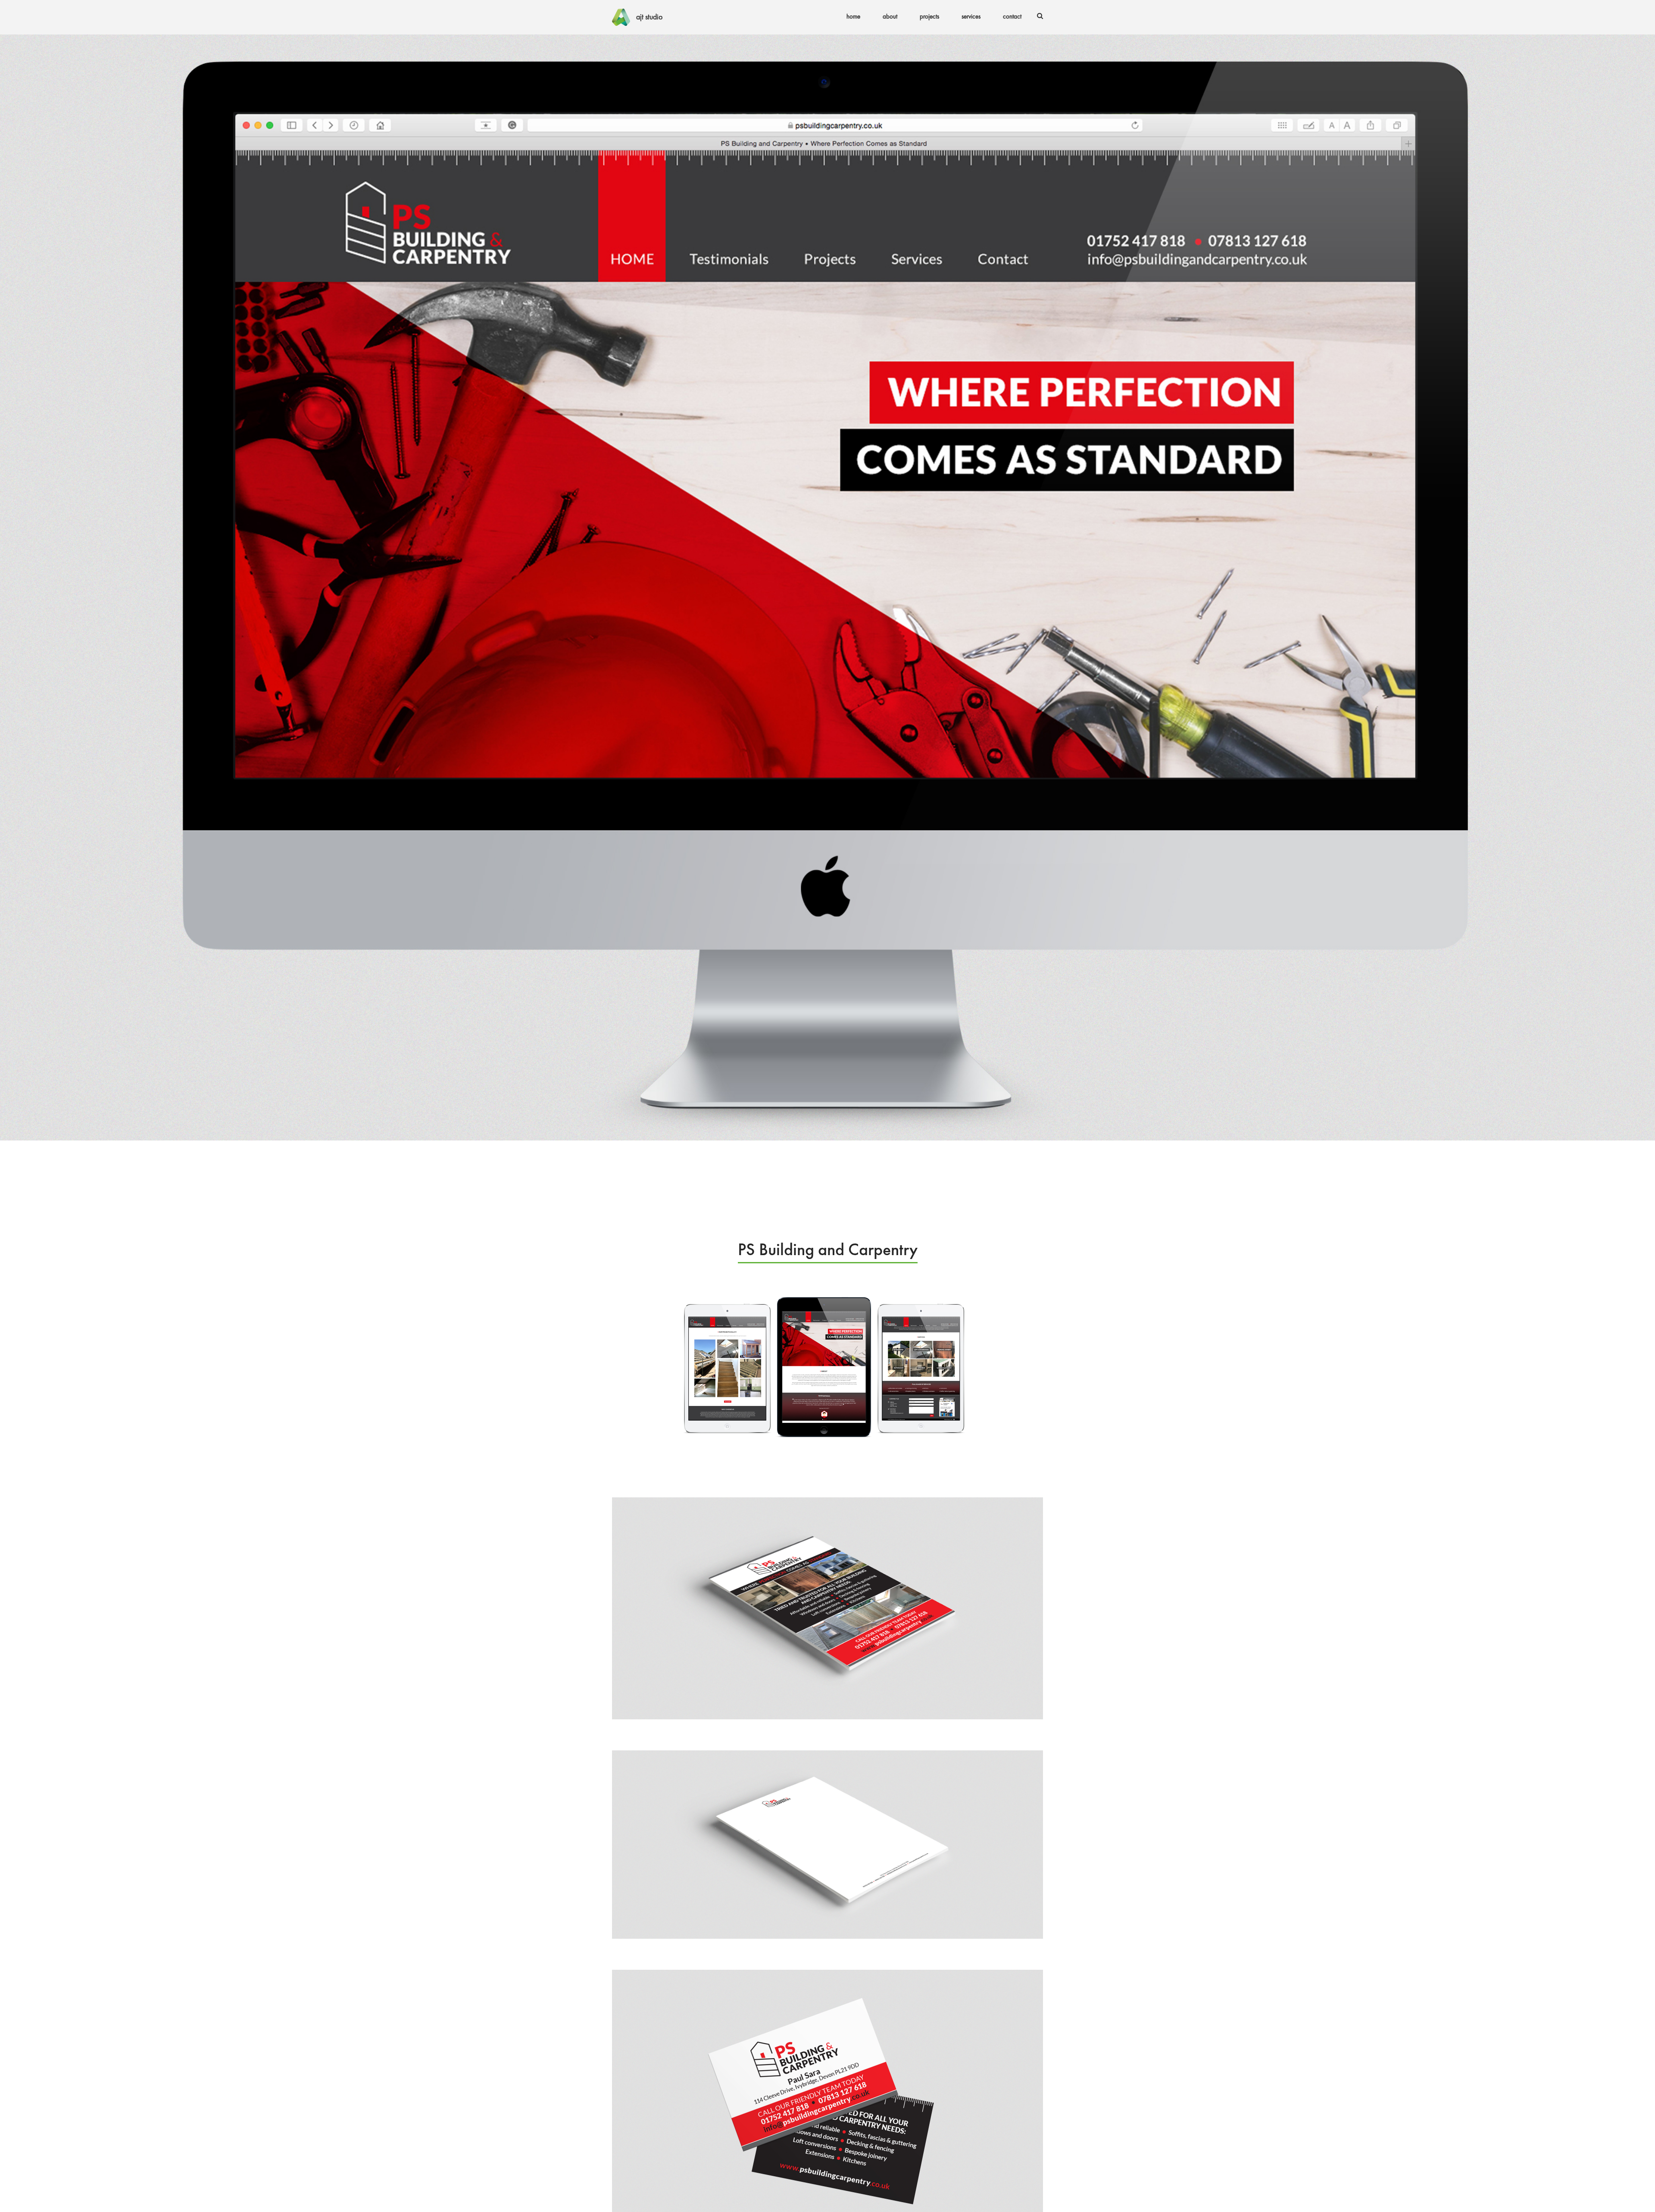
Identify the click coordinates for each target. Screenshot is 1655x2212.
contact (1012, 17)
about (890, 17)
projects (929, 17)
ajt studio (649, 17)
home (853, 17)
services (971, 17)
